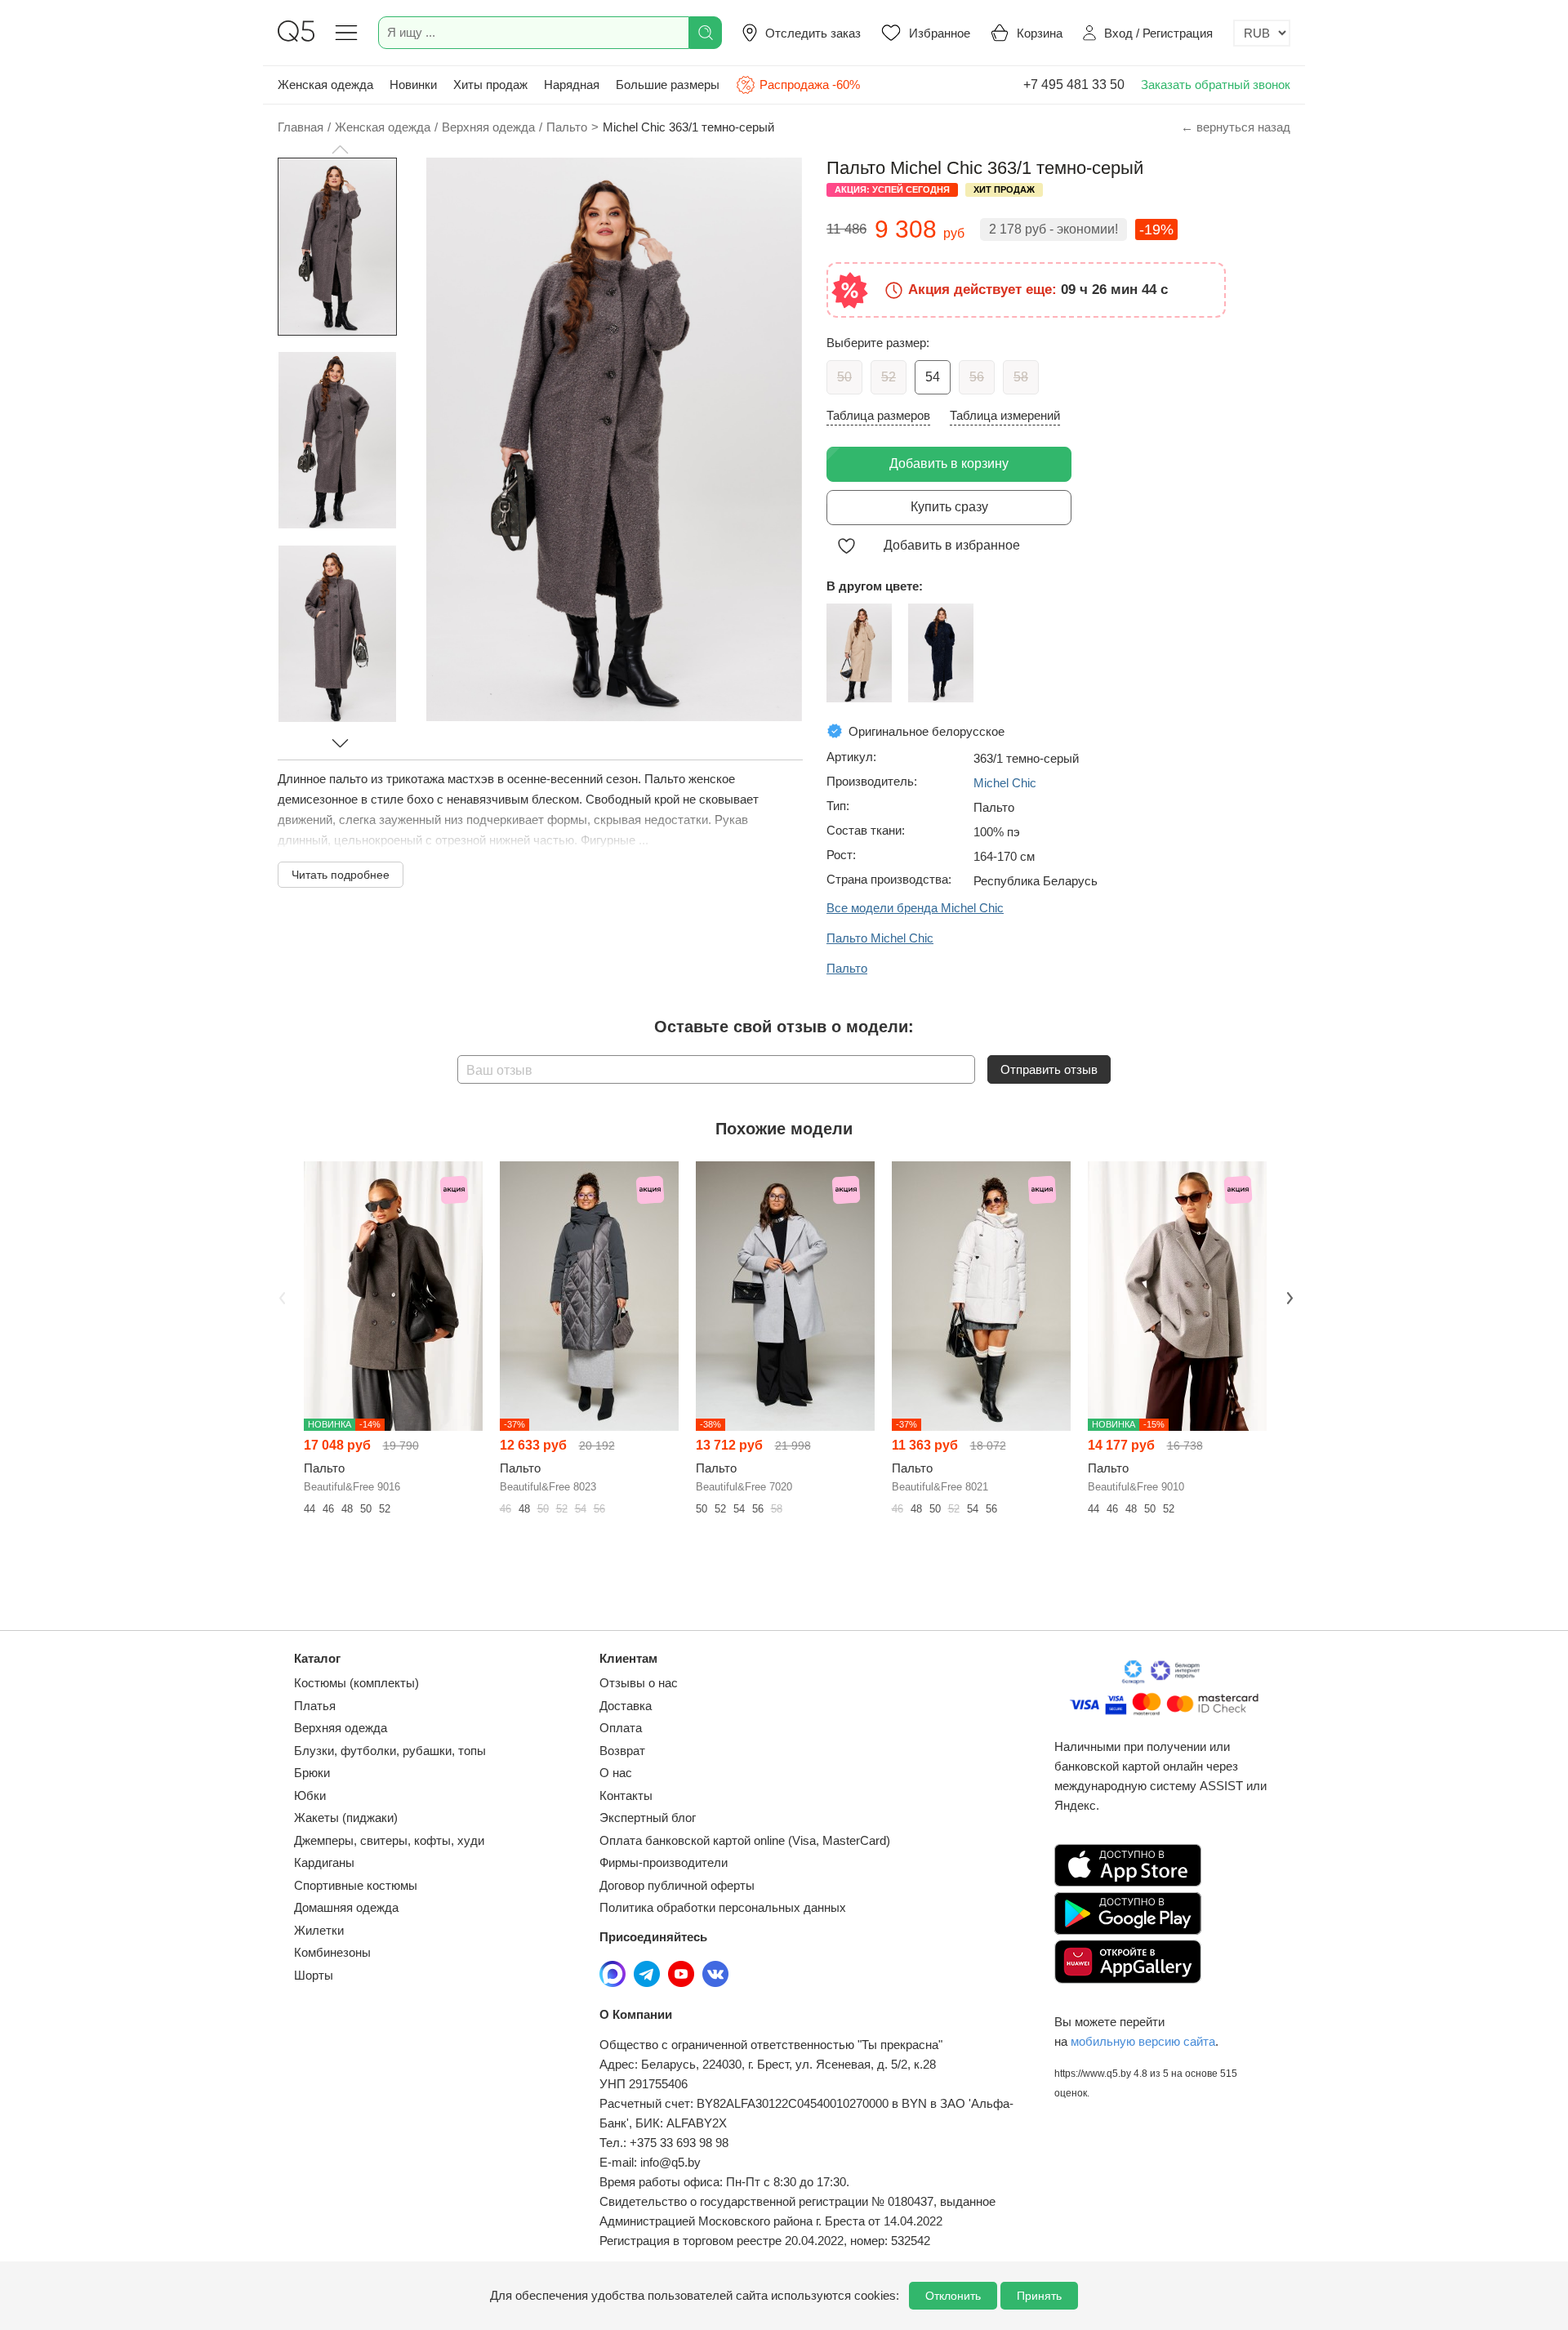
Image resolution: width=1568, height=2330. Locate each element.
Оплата (621, 1728)
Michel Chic (1005, 783)
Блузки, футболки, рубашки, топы (390, 1751)
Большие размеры (668, 85)
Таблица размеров (878, 415)
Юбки (310, 1795)
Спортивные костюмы (356, 1885)
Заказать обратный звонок (1216, 85)
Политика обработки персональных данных (723, 1907)
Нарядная (572, 85)
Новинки (413, 85)
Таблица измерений (1005, 415)
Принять (1039, 2296)
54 (933, 377)
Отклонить (953, 2296)
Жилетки (319, 1930)
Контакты (626, 1795)
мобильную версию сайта (1143, 2041)
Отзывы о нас (639, 1683)
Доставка (626, 1706)
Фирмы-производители (664, 1862)
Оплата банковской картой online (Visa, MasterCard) (745, 1840)
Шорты (314, 1975)
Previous (280, 1297)
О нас (616, 1773)
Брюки (312, 1773)
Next (1288, 1297)
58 (1021, 377)
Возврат (622, 1751)
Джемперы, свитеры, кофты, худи (389, 1840)
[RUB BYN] (1262, 33)
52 (889, 377)
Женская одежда (325, 85)
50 (844, 377)
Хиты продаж (490, 85)
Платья (315, 1706)
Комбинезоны (332, 1952)
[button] (340, 149)
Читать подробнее (341, 875)
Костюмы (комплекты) (356, 1683)
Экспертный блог (648, 1818)
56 (977, 377)
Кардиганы (324, 1862)
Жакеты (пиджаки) (346, 1818)
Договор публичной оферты (677, 1885)
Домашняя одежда (346, 1907)
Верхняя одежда (341, 1728)
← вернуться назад (1236, 127)
